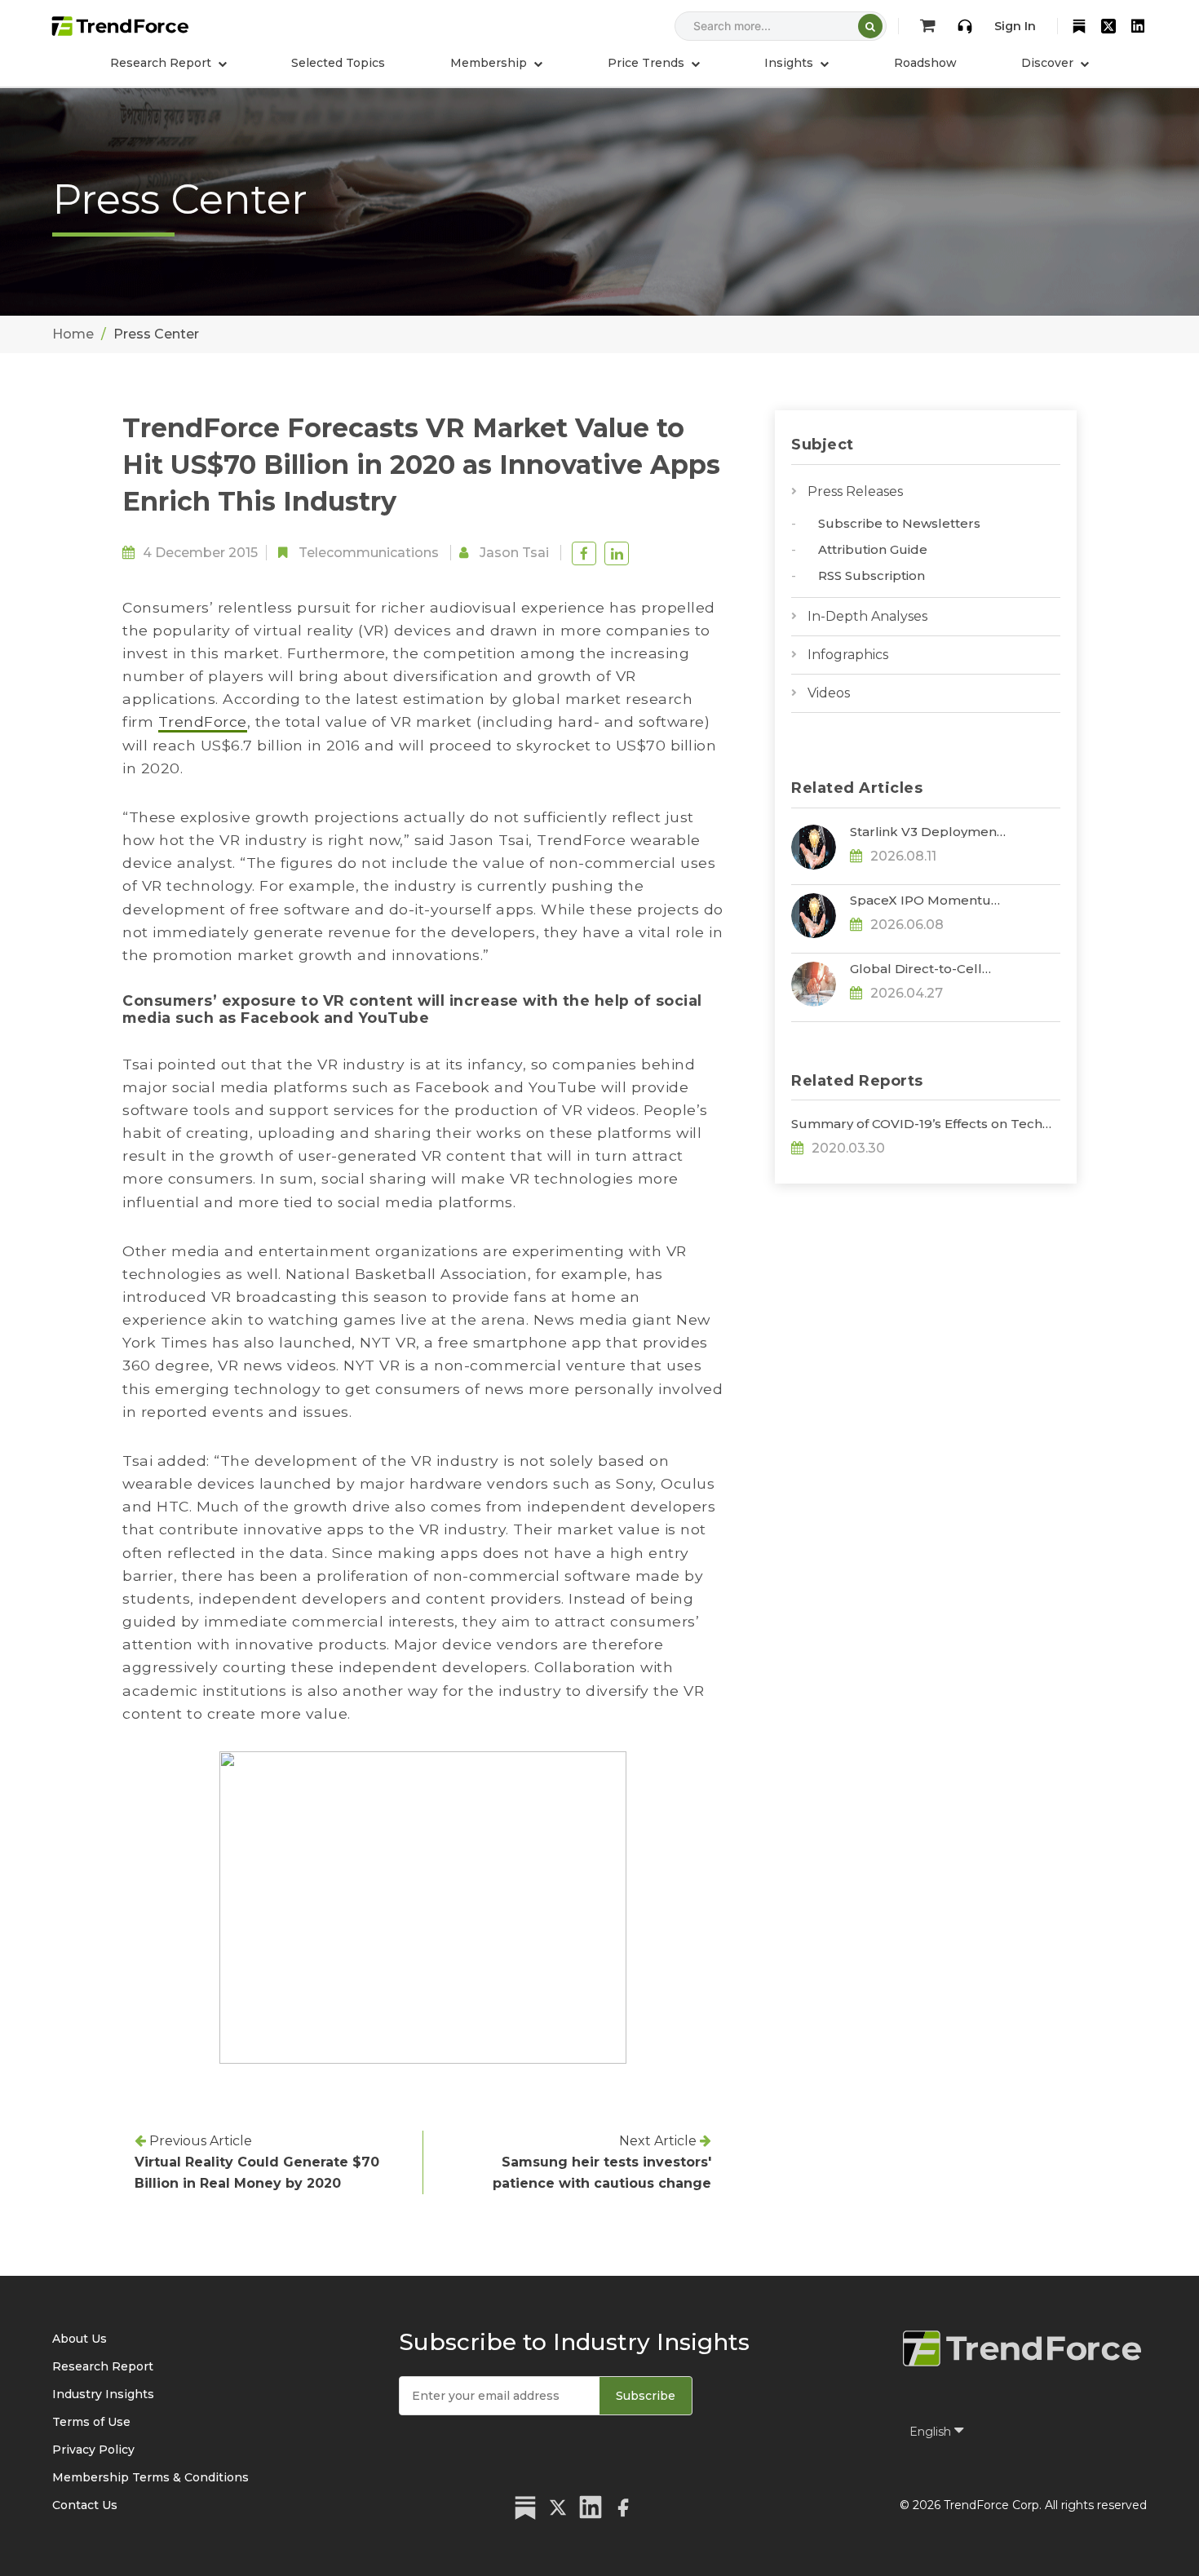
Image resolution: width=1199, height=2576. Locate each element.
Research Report (103, 2366)
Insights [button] (790, 63)
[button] (496, 63)
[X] (1108, 26)
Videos (829, 693)
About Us (80, 2339)
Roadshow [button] (925, 63)
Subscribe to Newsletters (899, 523)
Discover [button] (1049, 63)
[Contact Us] (965, 26)
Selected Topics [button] (338, 63)
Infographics (848, 655)
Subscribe (646, 2396)
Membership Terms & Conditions (150, 2477)
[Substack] (1079, 26)
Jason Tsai (514, 553)
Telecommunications (369, 553)
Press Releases (855, 491)
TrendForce (203, 721)
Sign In (1015, 26)
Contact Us (85, 2505)
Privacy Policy (93, 2450)
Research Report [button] (162, 63)
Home (73, 334)
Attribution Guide (873, 549)
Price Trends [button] (648, 63)
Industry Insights (103, 2394)
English (932, 2432)
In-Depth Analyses (867, 616)
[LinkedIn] (1138, 26)
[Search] (870, 26)
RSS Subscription (872, 575)
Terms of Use (91, 2422)
